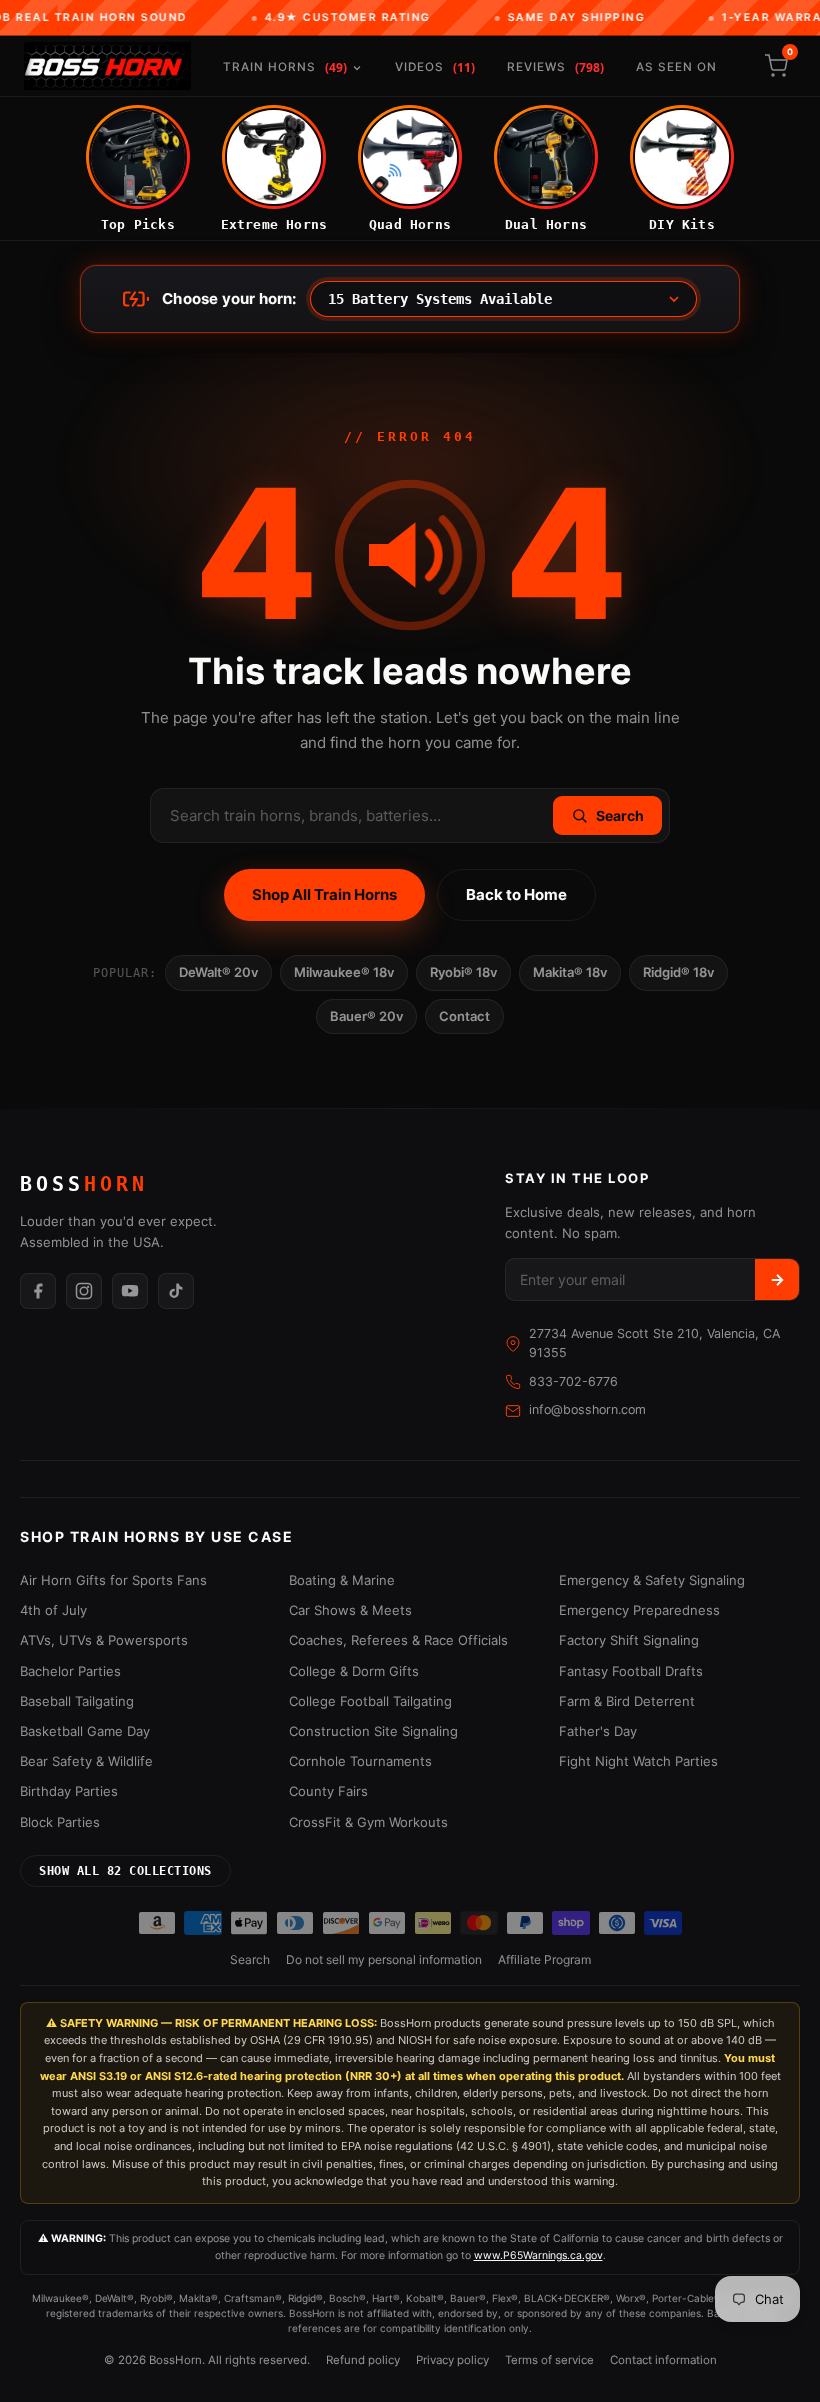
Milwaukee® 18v (344, 972)
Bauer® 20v (366, 1016)
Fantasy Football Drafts (631, 1671)
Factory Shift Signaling (629, 1640)
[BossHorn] (107, 66)
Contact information (663, 2360)
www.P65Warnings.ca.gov (538, 2255)
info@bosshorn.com (587, 1409)
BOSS (84, 1184)
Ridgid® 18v (678, 972)
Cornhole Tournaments (360, 1761)
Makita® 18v (570, 972)
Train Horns (285, 67)
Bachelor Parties (70, 1671)
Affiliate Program (544, 1959)
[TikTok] (176, 1291)
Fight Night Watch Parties (638, 1761)
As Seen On (676, 67)
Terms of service (549, 2360)
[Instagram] (84, 1291)
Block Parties (60, 1822)
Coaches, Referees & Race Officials (398, 1640)
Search (250, 1959)
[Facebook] (38, 1291)
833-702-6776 (573, 1381)
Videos (435, 67)
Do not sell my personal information (384, 1959)
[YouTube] (130, 1291)
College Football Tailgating (370, 1701)
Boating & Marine (342, 1580)
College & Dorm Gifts (354, 1671)
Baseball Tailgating (77, 1701)
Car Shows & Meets (350, 1610)
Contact (464, 1016)
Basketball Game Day (85, 1731)
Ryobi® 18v (463, 972)
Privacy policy (452, 2360)
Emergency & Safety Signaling (652, 1580)
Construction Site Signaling (373, 1731)
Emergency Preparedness (639, 1610)
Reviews (555, 67)
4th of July (53, 1610)
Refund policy (363, 2360)
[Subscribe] (777, 1279)
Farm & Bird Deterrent (627, 1701)
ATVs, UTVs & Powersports (104, 1640)
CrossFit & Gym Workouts (368, 1822)
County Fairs (328, 1791)
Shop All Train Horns (324, 894)
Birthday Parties (69, 1791)
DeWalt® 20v (218, 972)
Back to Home (516, 894)
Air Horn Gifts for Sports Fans (113, 1580)
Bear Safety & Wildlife (86, 1761)
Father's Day (598, 1731)
